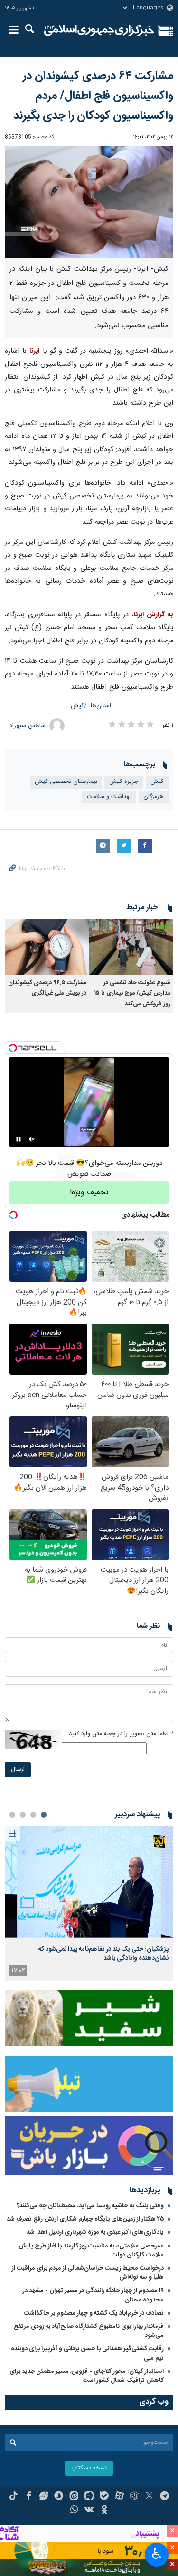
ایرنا (99, 31)
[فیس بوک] (29, 2497)
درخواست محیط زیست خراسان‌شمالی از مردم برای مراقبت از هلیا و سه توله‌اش (88, 2273)
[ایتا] (74, 2497)
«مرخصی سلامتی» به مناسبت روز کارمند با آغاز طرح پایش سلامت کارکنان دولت (91, 2251)
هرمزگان (154, 797)
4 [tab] (12, 1815)
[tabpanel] (89, 1903)
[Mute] (32, 1139)
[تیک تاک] (14, 2497)
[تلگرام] (164, 2497)
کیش (77, 706)
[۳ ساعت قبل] (89, 1882)
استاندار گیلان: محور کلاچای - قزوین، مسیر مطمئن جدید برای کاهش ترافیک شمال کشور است (87, 2376)
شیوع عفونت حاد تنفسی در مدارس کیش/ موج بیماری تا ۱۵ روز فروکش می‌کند (132, 994)
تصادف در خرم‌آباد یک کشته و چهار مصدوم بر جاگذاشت (94, 2313)
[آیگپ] (89, 2497)
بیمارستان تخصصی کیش (66, 782)
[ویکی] (89, 2511)
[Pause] (19, 1139)
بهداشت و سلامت (109, 797)
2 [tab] (33, 1815)
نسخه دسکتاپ (89, 2468)
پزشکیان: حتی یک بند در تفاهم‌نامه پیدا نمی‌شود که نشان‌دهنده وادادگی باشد (103, 1954)
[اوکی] (104, 2511)
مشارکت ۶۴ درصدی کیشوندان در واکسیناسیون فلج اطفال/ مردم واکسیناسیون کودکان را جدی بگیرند (93, 96)
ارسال (18, 1770)
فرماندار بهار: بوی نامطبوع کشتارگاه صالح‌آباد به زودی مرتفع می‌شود (89, 2331)
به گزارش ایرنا (154, 615)
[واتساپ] (74, 2511)
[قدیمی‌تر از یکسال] (131, 947)
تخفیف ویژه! (89, 1193)
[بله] (104, 2497)
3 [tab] (23, 1815)
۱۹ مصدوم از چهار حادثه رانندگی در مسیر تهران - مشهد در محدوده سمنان (93, 2295)
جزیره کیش (124, 782)
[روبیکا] (135, 2497)
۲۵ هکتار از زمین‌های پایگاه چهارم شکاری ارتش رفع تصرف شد (85, 2219)
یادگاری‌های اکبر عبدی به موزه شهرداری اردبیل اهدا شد (95, 2232)
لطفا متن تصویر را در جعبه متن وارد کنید (121, 1734)
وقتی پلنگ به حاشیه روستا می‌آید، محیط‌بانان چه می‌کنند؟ (90, 2206)
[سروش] (59, 2497)
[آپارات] (119, 2497)
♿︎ (157, 2554)
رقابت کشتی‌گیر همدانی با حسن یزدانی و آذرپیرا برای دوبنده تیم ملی (87, 2353)
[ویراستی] (44, 2497)
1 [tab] (44, 1815)
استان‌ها (101, 706)
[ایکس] (149, 2497)
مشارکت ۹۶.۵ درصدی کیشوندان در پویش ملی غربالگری (47, 988)
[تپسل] (13, 1048)
